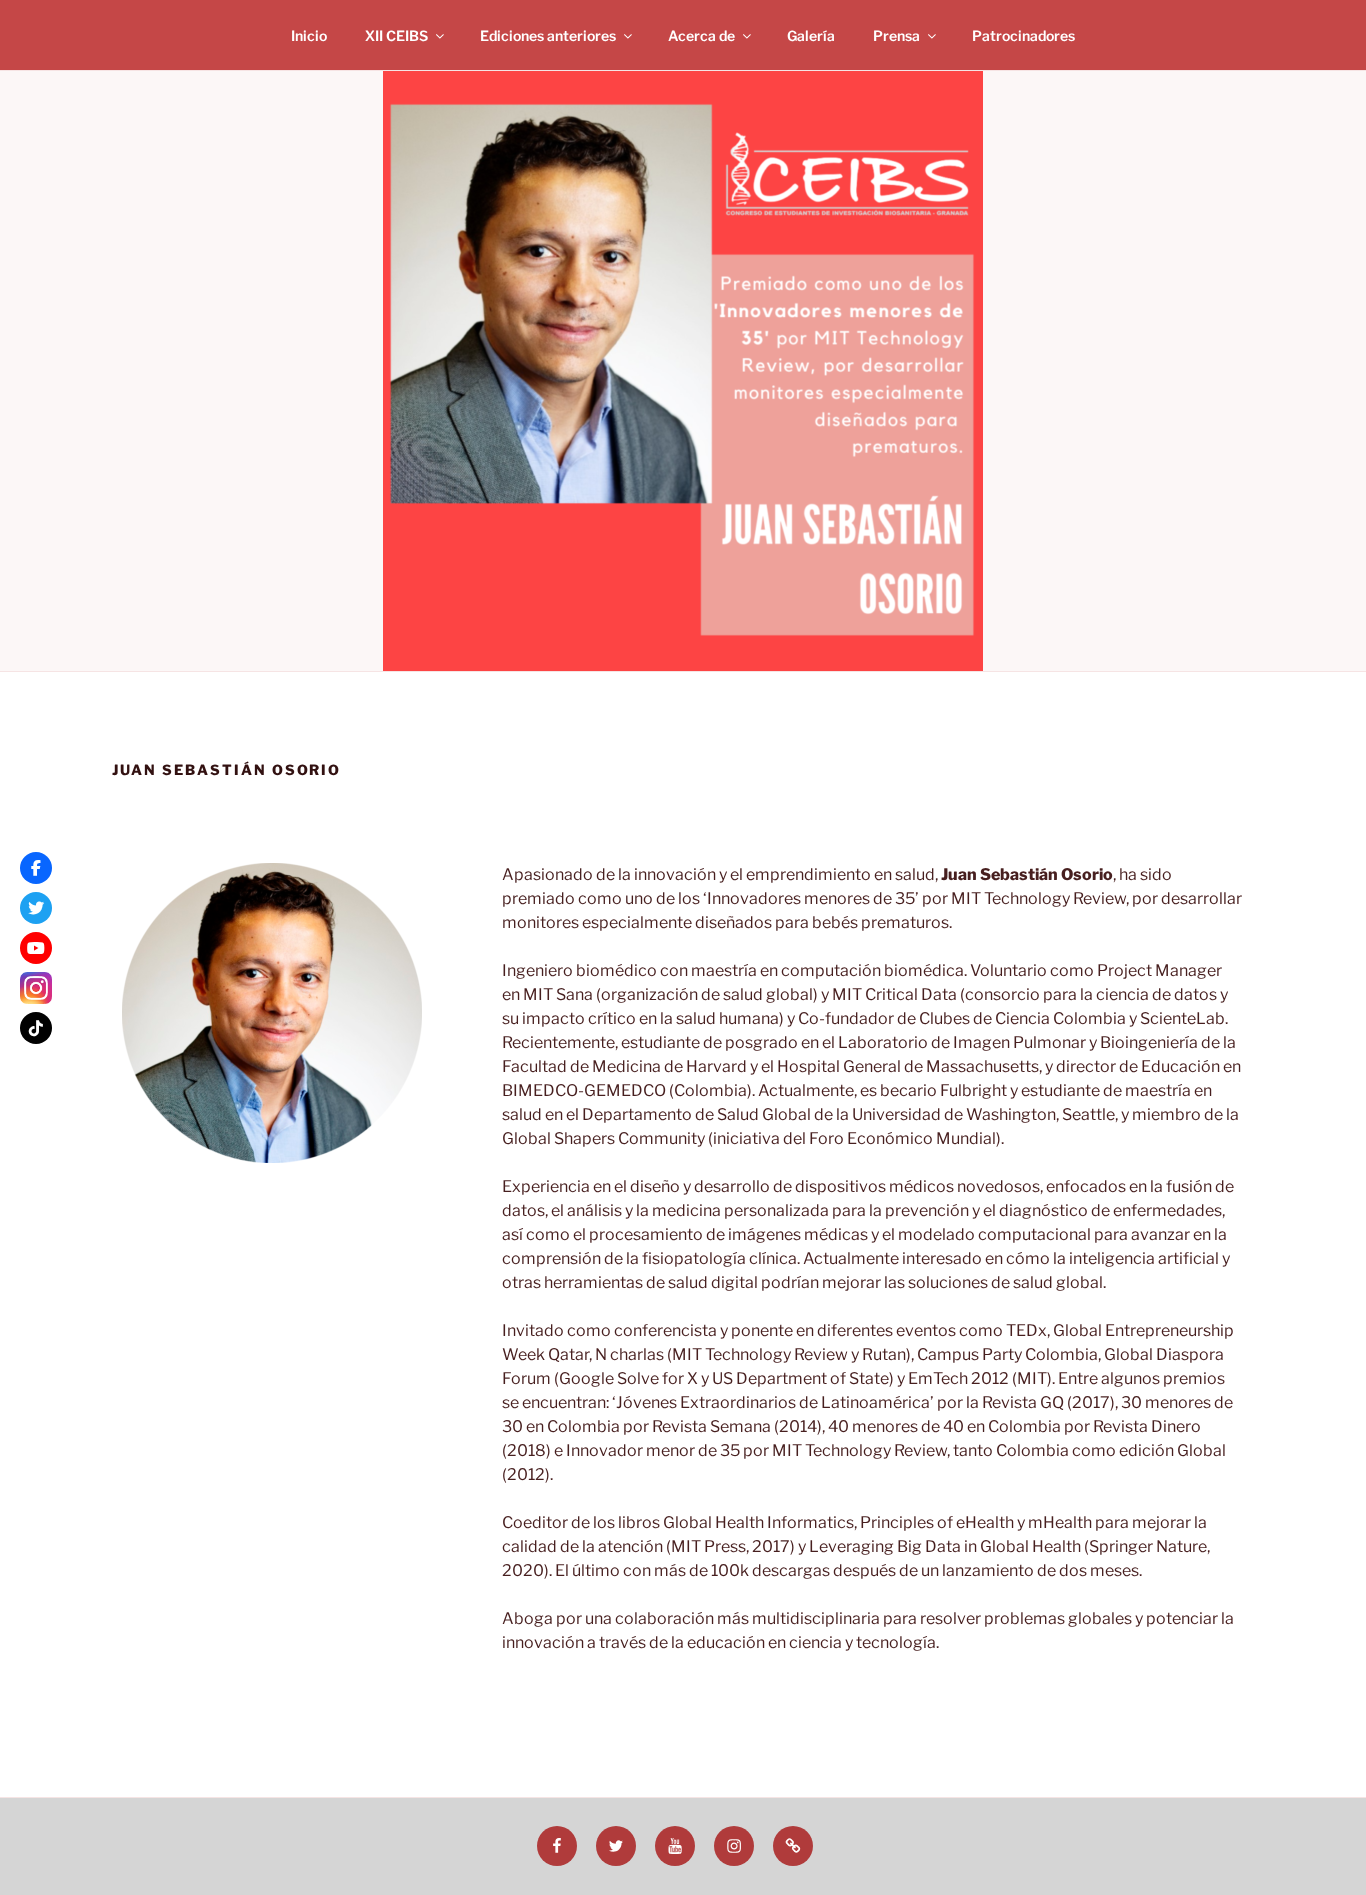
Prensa (896, 35)
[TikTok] (36, 1028)
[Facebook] (36, 868)
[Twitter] (36, 908)
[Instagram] (36, 988)
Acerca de (701, 35)
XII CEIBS (396, 35)
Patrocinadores (1023, 35)
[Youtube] (36, 948)
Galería (811, 35)
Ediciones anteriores (548, 35)
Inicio (309, 35)
